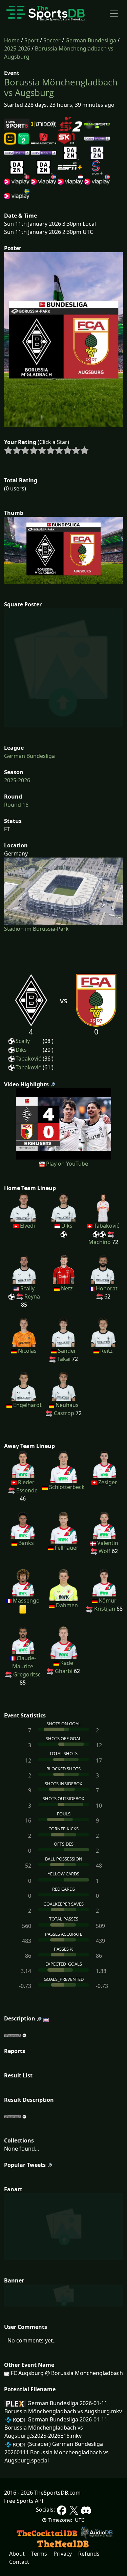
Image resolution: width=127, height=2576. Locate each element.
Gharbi (64, 1671)
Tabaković (28, 1059)
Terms (39, 2554)
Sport (31, 40)
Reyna (32, 1296)
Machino (100, 1242)
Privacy (63, 2554)
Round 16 (16, 805)
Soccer (52, 40)
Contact (19, 2562)
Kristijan (105, 1609)
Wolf (104, 1551)
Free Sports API (24, 2501)
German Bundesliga (91, 40)
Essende (27, 1490)
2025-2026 (17, 48)
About (17, 2554)
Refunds (89, 2554)
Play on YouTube (67, 1164)
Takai (64, 1359)
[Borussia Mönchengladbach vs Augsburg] (63, 1123)
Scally (23, 1041)
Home (12, 40)
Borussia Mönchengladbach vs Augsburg (61, 87)
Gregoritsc (27, 1674)
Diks (21, 1050)
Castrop (64, 1413)
